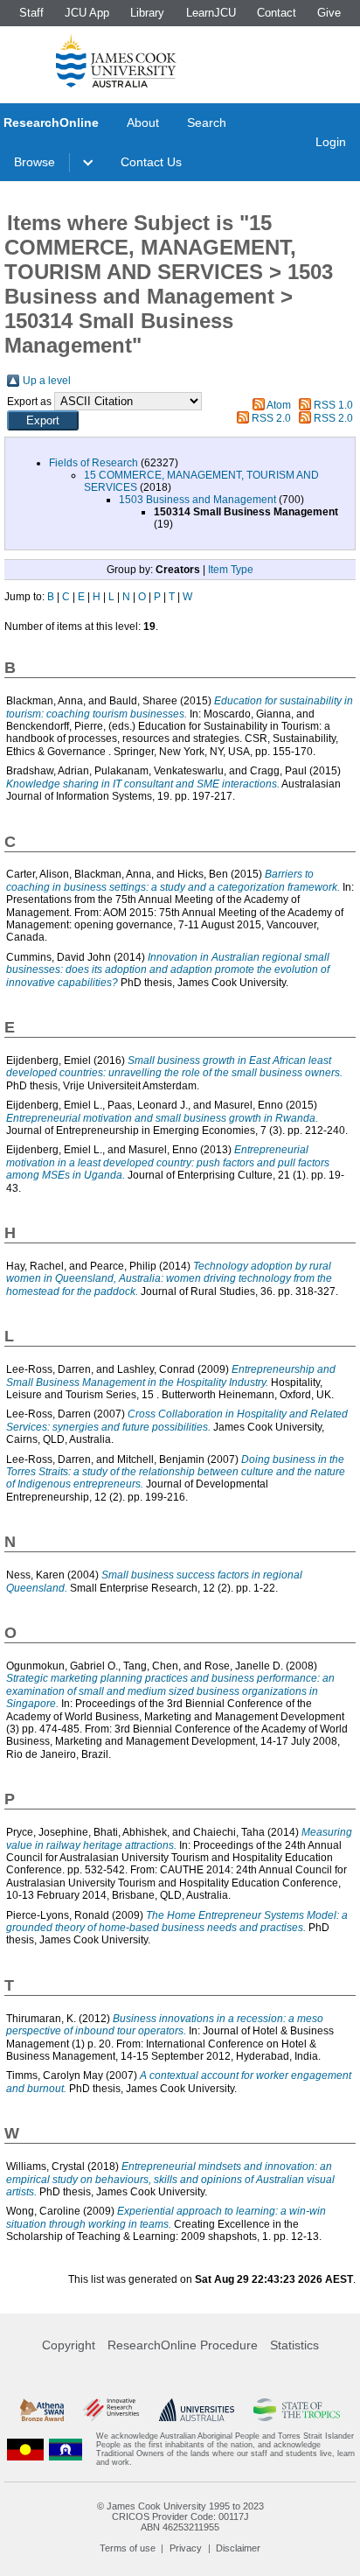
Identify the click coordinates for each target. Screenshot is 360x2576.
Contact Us (151, 162)
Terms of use (128, 2548)
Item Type (231, 570)
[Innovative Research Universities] (111, 2410)
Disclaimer (238, 2548)
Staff (31, 13)
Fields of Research (93, 463)
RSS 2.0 (271, 418)
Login (331, 142)
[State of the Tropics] (296, 2410)
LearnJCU (211, 13)
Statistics (294, 2345)
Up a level (47, 381)
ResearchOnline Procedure (183, 2345)
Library (147, 13)
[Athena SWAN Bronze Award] (42, 2410)
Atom (279, 405)
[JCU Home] (116, 60)
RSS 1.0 (333, 405)
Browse (35, 162)
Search (207, 122)
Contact (277, 13)
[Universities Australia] (197, 2410)
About (143, 122)
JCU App (87, 13)
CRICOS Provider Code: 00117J (180, 2516)
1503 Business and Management (197, 500)
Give (329, 13)
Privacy (186, 2548)
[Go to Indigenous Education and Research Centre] (25, 2449)
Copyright (69, 2345)
